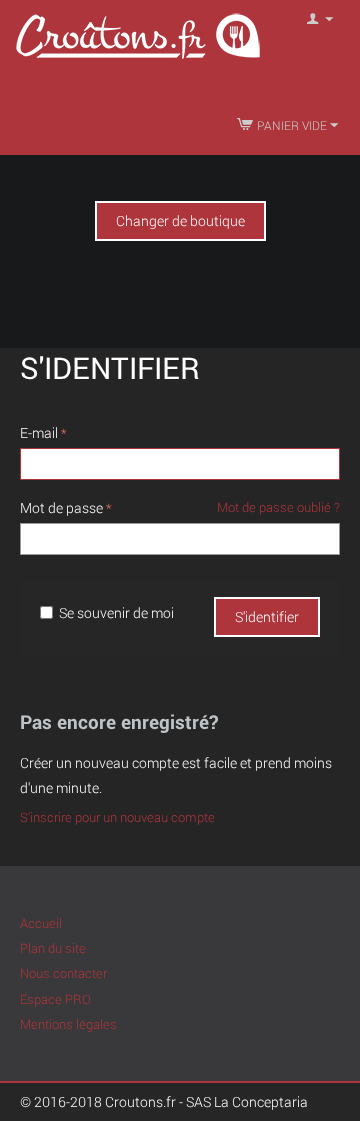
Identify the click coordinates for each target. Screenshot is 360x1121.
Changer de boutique (180, 220)
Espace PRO (55, 999)
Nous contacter (63, 973)
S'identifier (267, 616)
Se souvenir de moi (116, 612)
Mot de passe (61, 507)
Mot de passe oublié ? (278, 507)
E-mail (39, 432)
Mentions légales (68, 1024)
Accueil (41, 923)
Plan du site (53, 948)
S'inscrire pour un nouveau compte (117, 817)
